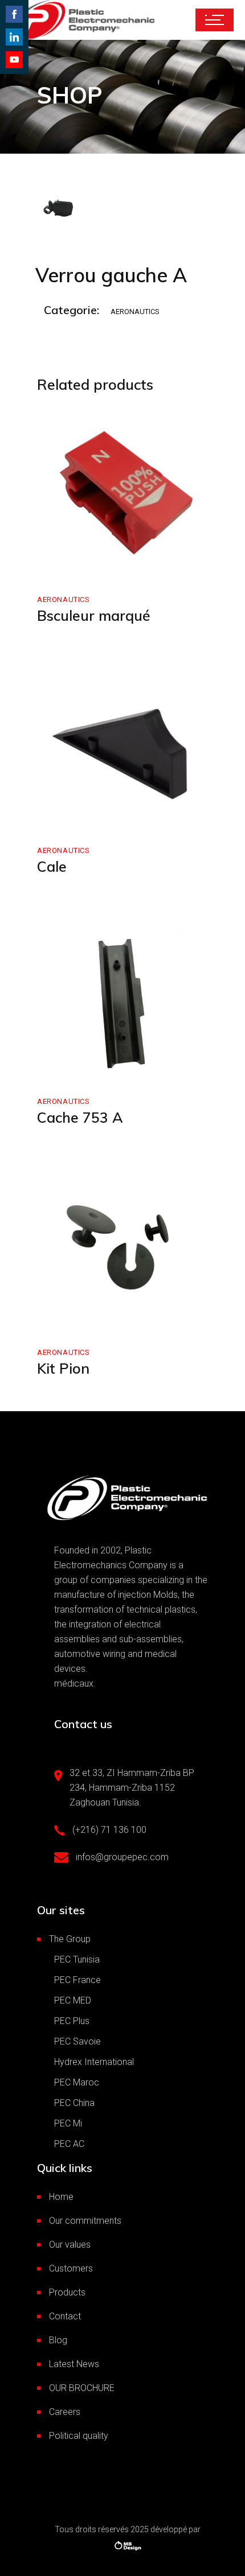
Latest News (74, 2364)
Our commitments (85, 2221)
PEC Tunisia (77, 1959)
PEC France (77, 1980)
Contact (65, 2316)
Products (67, 2292)
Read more (83, 566)
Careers (65, 2412)
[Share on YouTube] (14, 60)
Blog (58, 2340)
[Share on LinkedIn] (14, 37)
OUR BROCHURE (82, 2388)
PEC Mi (68, 2123)
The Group (70, 1939)
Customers (71, 2268)
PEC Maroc (77, 2082)
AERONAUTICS (135, 312)
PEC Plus (72, 2021)
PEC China (74, 2103)
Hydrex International (94, 2062)
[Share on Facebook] (14, 14)
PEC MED (73, 2000)
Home (61, 2197)
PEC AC (69, 2144)
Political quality (79, 2436)
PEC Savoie (77, 2041)
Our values (70, 2245)
